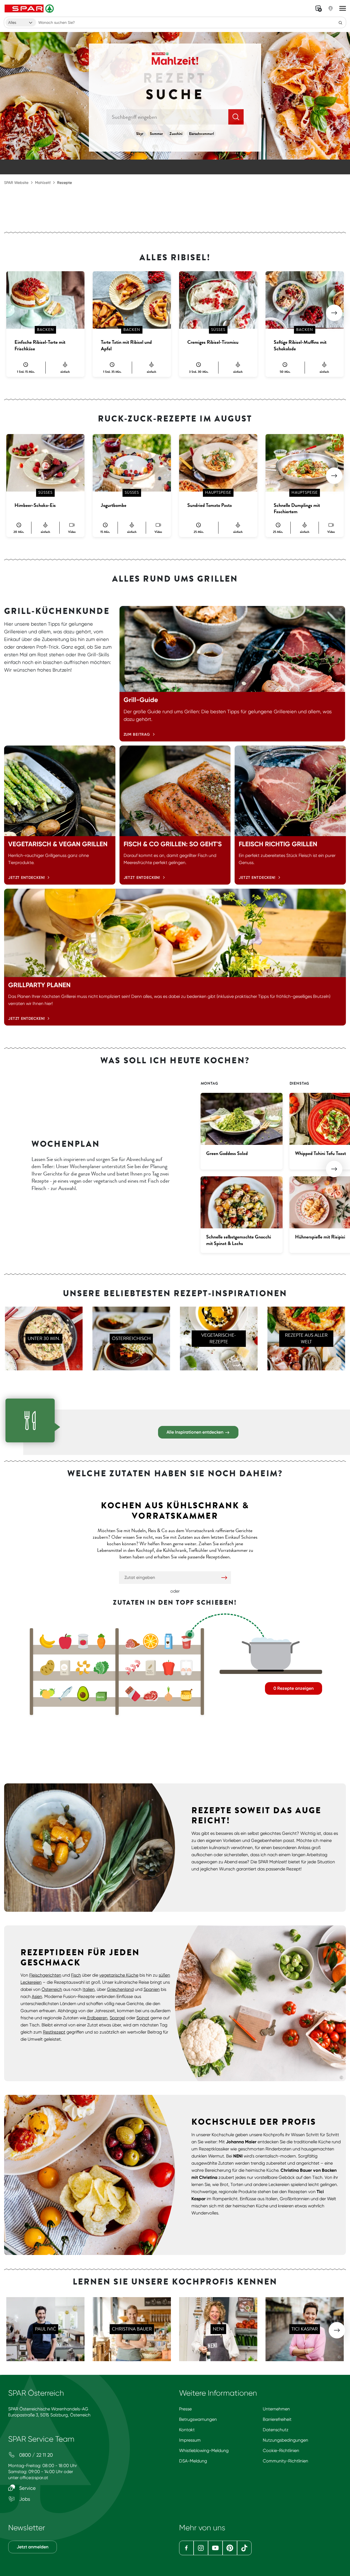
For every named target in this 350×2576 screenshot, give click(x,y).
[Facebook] (186, 2548)
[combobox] (21, 22)
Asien (37, 1996)
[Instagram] (201, 2548)
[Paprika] (169, 1668)
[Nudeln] (83, 1668)
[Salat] (101, 1668)
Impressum (190, 2440)
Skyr (140, 134)
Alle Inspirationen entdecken (196, 1432)
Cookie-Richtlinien (281, 2451)
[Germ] (101, 1694)
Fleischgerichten (45, 1975)
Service (27, 2488)
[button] (334, 313)
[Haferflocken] (151, 1668)
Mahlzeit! (43, 183)
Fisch (76, 1975)
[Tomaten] (83, 1641)
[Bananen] (47, 1641)
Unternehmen (276, 2409)
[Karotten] (101, 1641)
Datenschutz (276, 2430)
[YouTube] (215, 2548)
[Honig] (186, 1694)
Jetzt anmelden (33, 2547)
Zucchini (176, 134)
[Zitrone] (47, 1694)
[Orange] (151, 1641)
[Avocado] (83, 1694)
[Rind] (151, 1694)
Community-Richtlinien (285, 2461)
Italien (89, 1989)
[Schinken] (133, 1641)
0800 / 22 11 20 (35, 2455)
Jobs (24, 2499)
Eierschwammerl (201, 134)
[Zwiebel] (169, 1694)
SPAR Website (16, 183)
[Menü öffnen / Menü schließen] (343, 8)
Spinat (143, 2018)
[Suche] (236, 117)
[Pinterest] (230, 2548)
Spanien (152, 1989)
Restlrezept (54, 2032)
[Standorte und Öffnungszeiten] (331, 8)
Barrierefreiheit (277, 2419)
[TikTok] (244, 2548)
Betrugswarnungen (198, 2419)
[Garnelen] (133, 1668)
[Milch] (169, 1641)
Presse (185, 2409)
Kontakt (187, 2430)
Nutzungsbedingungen (285, 2440)
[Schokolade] (133, 1694)
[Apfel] (65, 1641)
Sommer (156, 134)
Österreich (52, 1989)
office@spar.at (34, 2478)
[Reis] (65, 1668)
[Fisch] (65, 1694)
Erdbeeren (97, 2018)
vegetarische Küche (119, 1975)
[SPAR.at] (30, 8)
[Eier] (186, 1668)
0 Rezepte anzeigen (294, 1688)
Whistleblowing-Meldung (204, 2451)
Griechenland (120, 1989)
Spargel (117, 2018)
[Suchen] (340, 22)
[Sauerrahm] (186, 1641)
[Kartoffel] (47, 1668)
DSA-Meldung (193, 2461)
